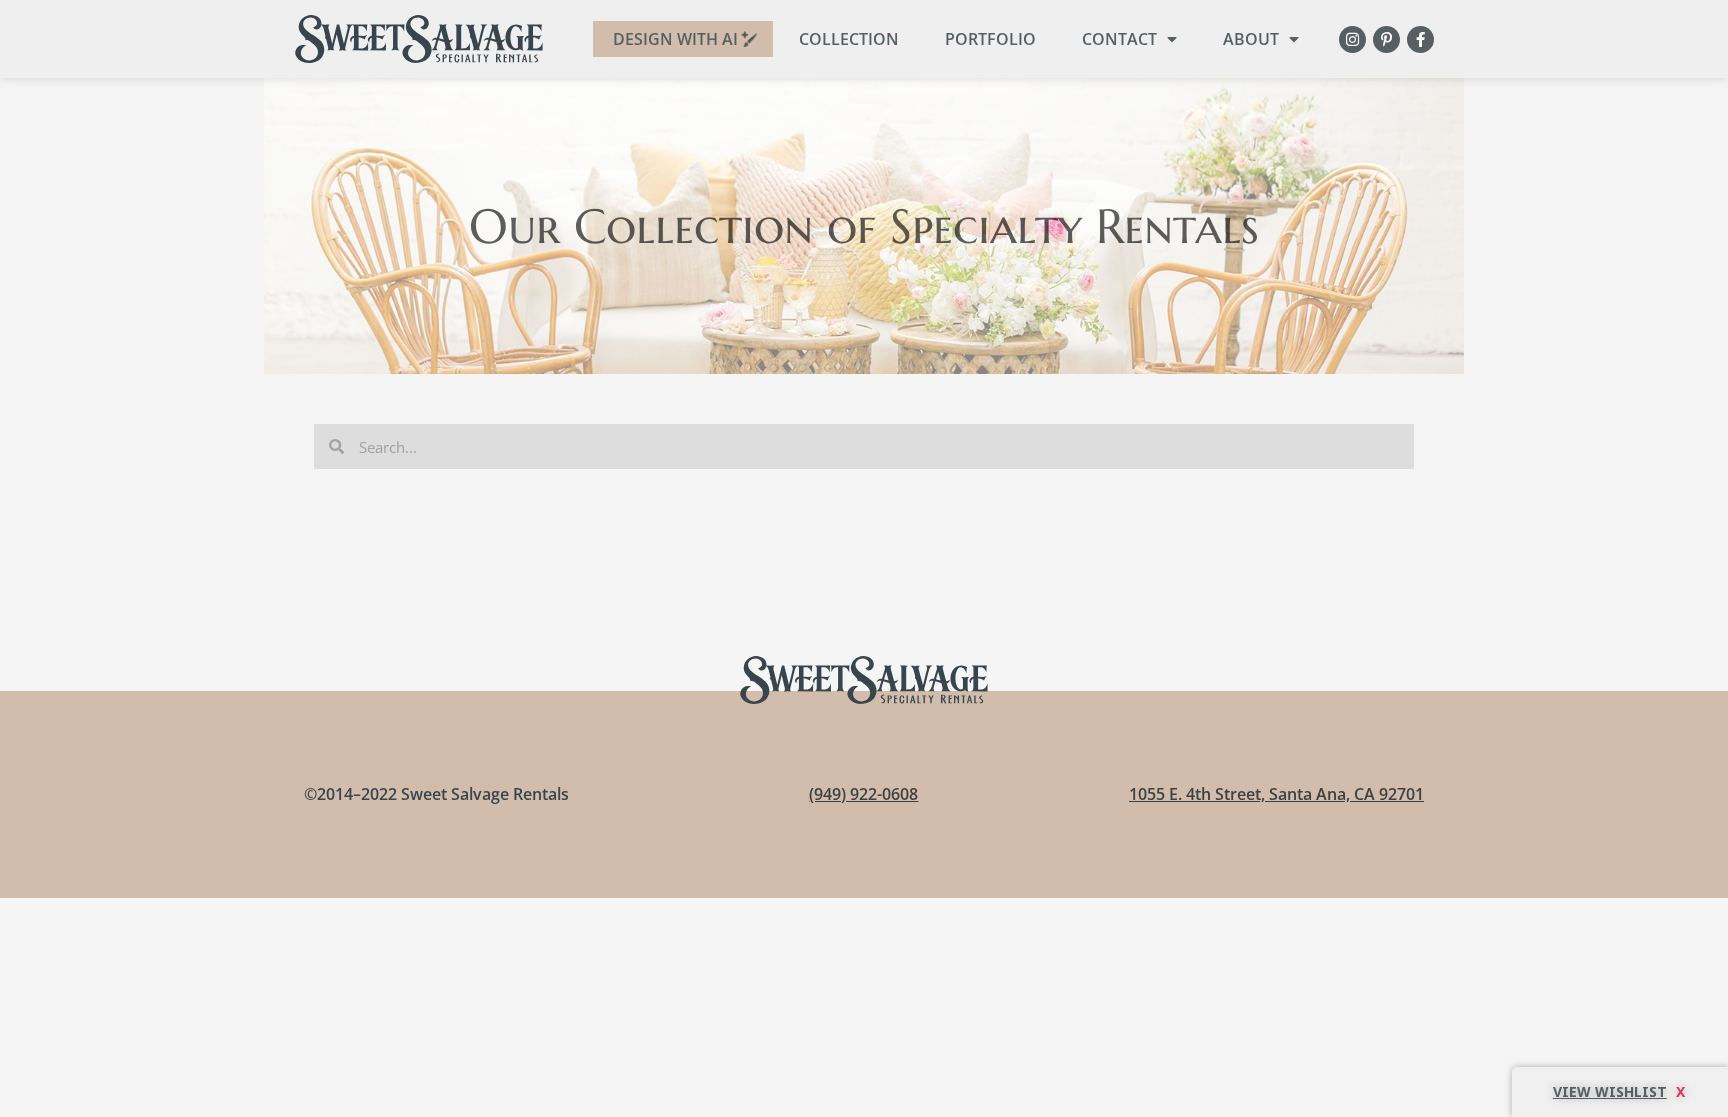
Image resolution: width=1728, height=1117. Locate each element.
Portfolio (990, 39)
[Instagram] (1352, 39)
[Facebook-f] (1420, 39)
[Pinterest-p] (1386, 39)
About (1251, 39)
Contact (1119, 39)
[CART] (1620, 1092)
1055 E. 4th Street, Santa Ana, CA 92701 (1276, 794)
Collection (849, 39)
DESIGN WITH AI (675, 39)
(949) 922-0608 (863, 794)
